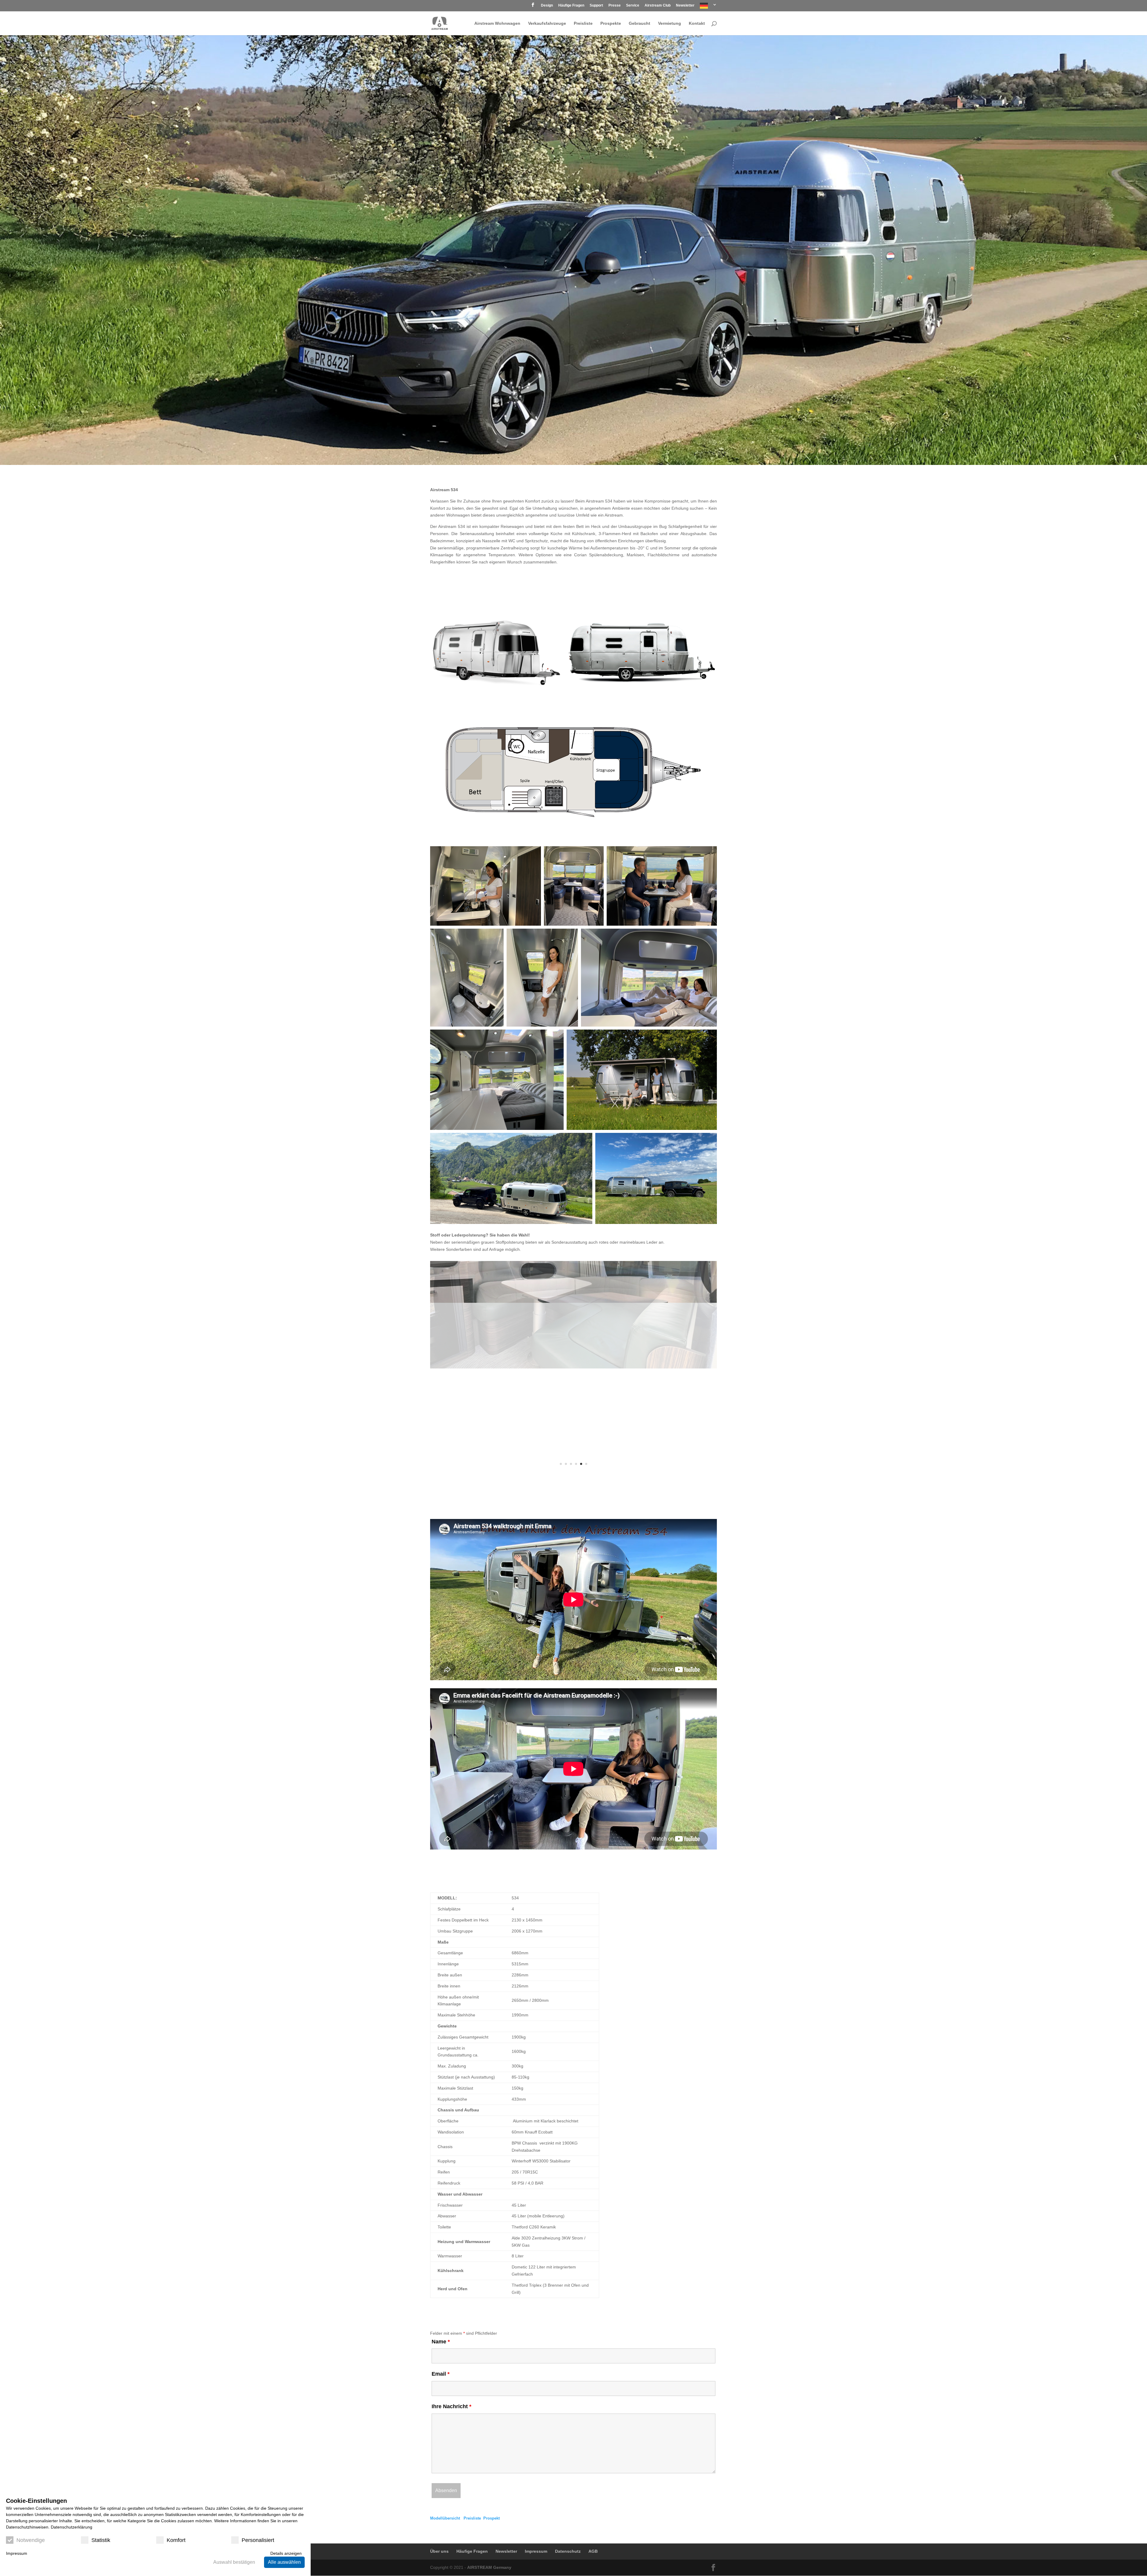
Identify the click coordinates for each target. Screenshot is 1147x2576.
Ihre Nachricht (451, 2406)
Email (441, 2374)
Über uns (439, 2551)
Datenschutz (568, 2551)
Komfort (176, 2540)
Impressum (536, 2551)
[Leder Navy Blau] (573, 1367)
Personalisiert (258, 2540)
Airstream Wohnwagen (497, 23)
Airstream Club (658, 6)
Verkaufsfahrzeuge (547, 23)
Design (547, 6)
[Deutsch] (708, 7)
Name (441, 2342)
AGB (593, 2551)
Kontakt (697, 23)
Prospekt (492, 2518)
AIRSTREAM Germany (489, 2567)
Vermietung (670, 23)
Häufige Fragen (571, 6)
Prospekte (611, 23)
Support (596, 6)
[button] (496, 652)
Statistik (101, 2540)
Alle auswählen (284, 2562)
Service (633, 6)
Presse (615, 6)
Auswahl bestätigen (234, 2562)
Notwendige (31, 2540)
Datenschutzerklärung (72, 2527)
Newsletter (685, 6)
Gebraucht (640, 23)
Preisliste (583, 23)
